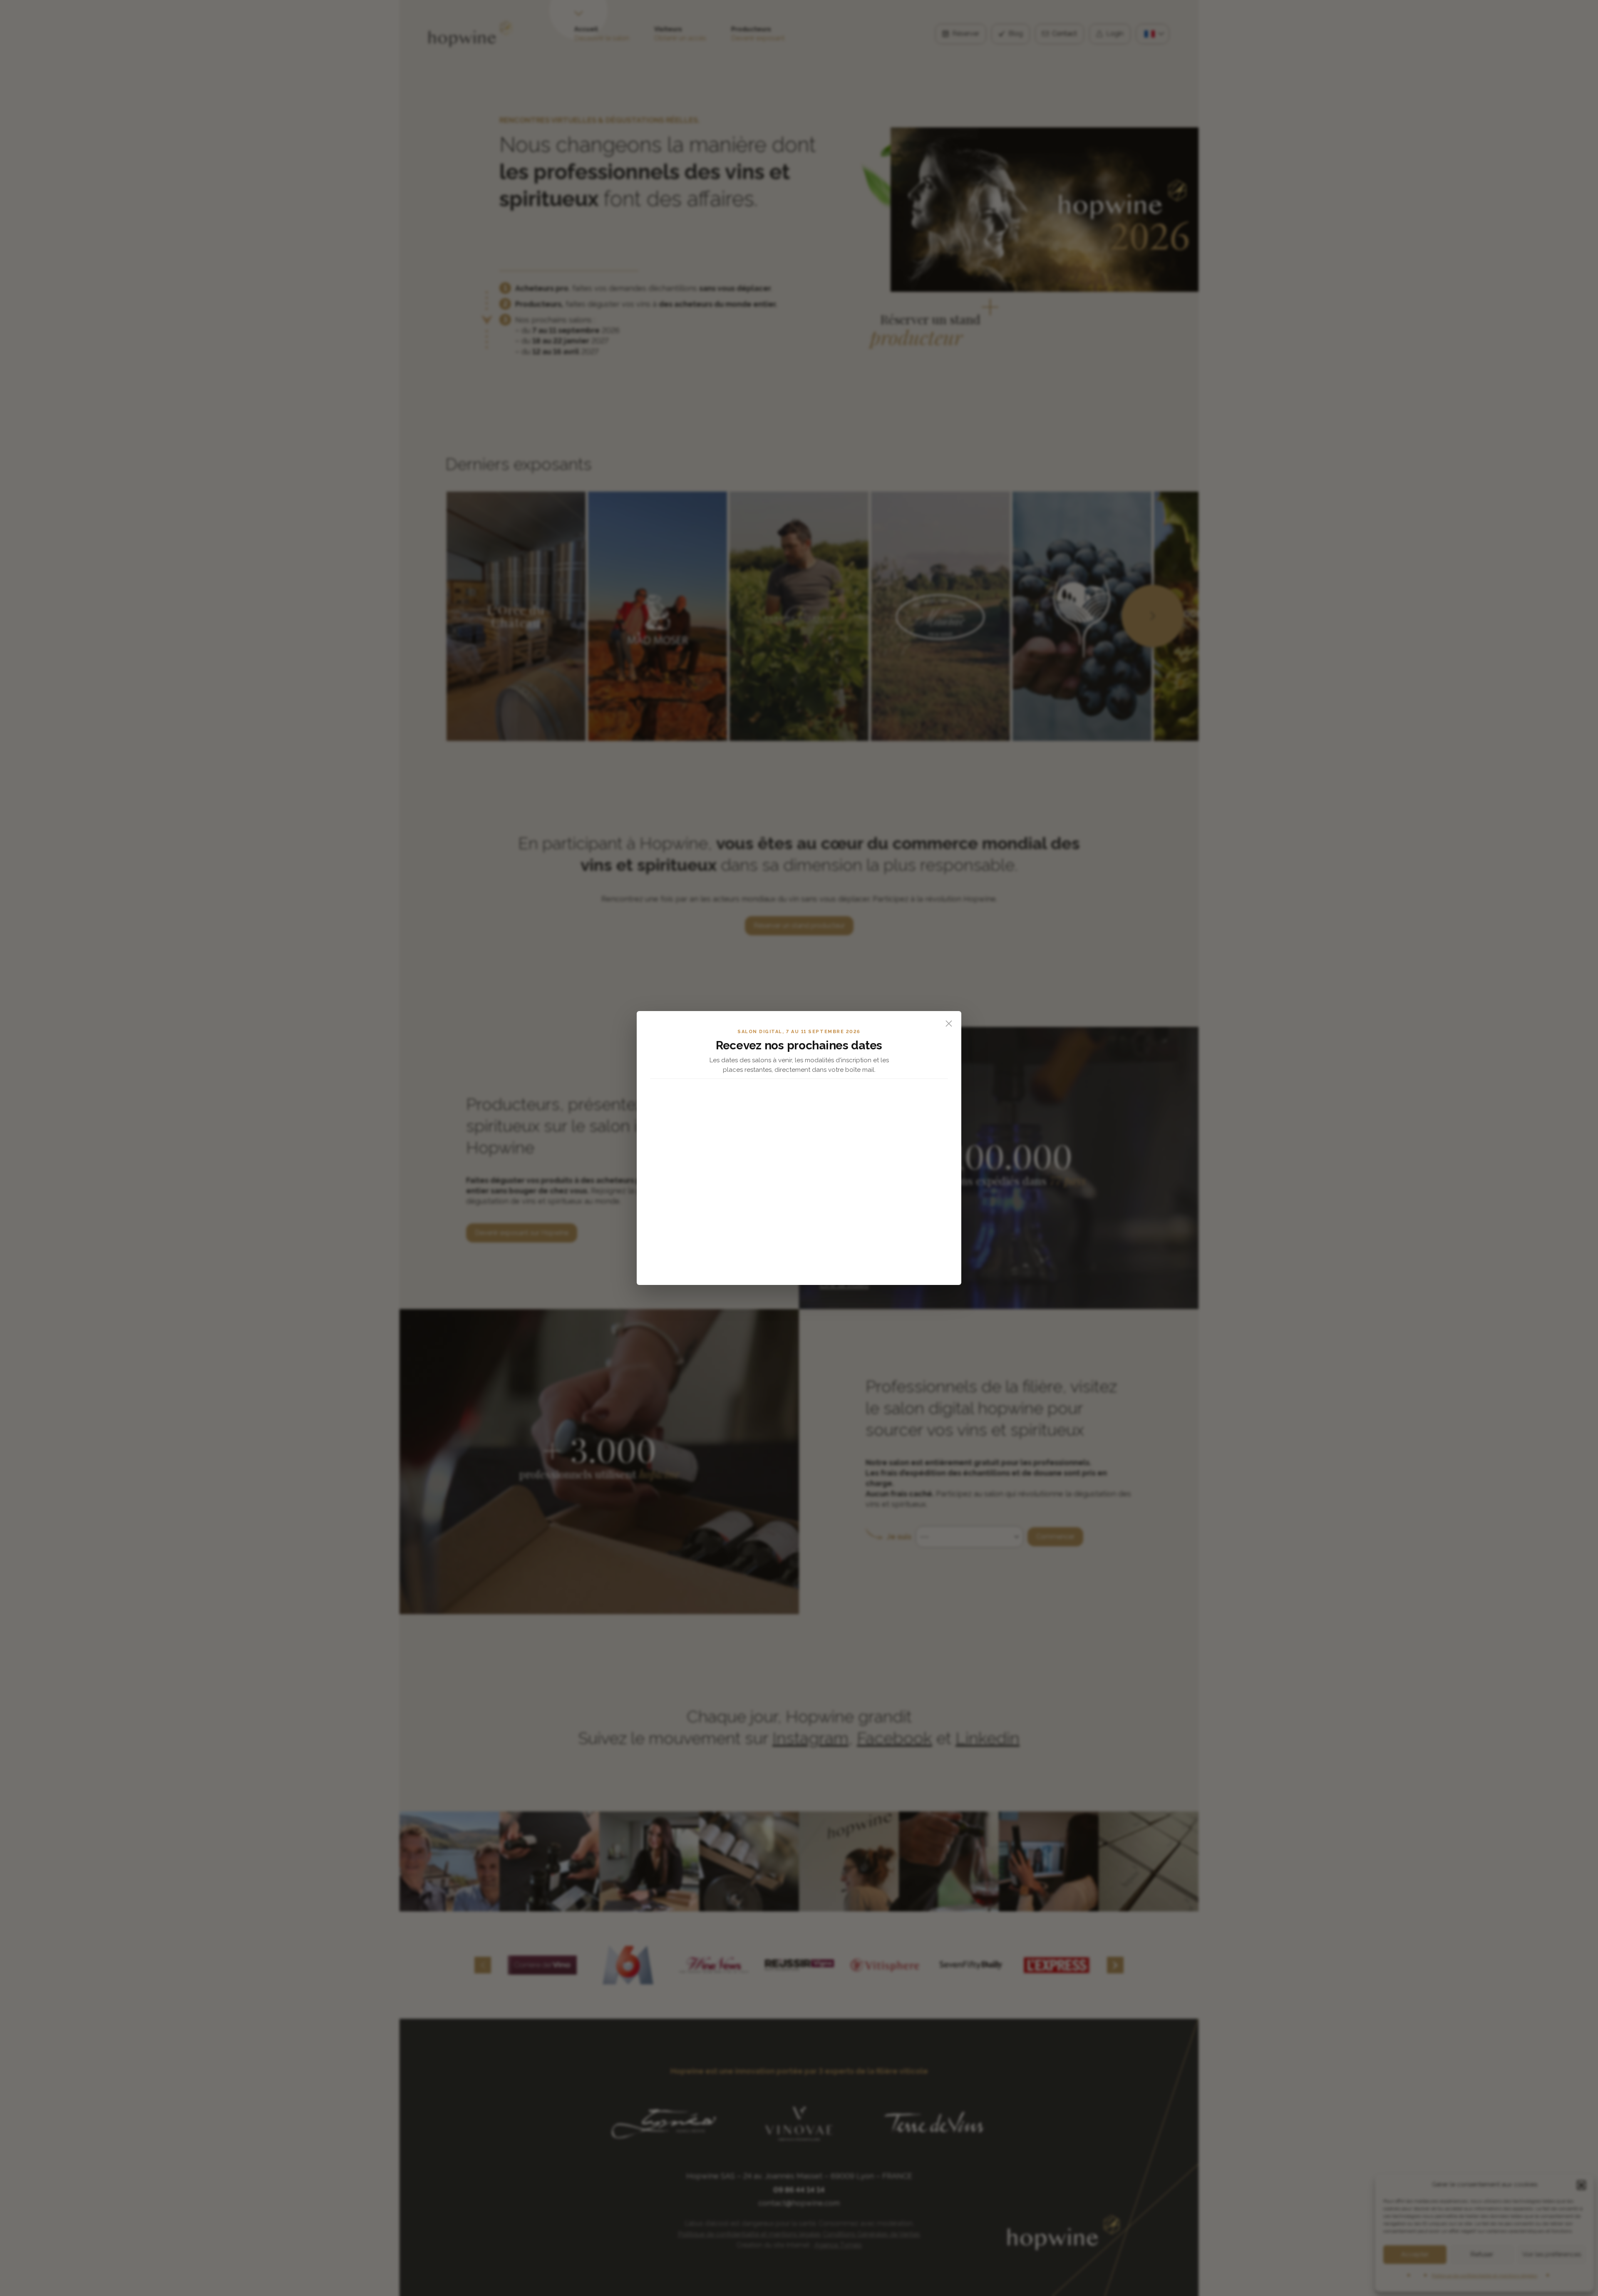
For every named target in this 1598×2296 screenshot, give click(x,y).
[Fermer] (949, 1024)
